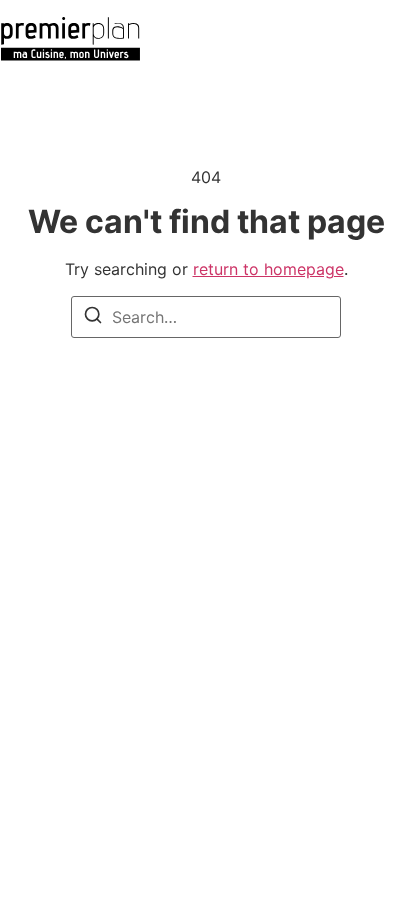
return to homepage (268, 269)
